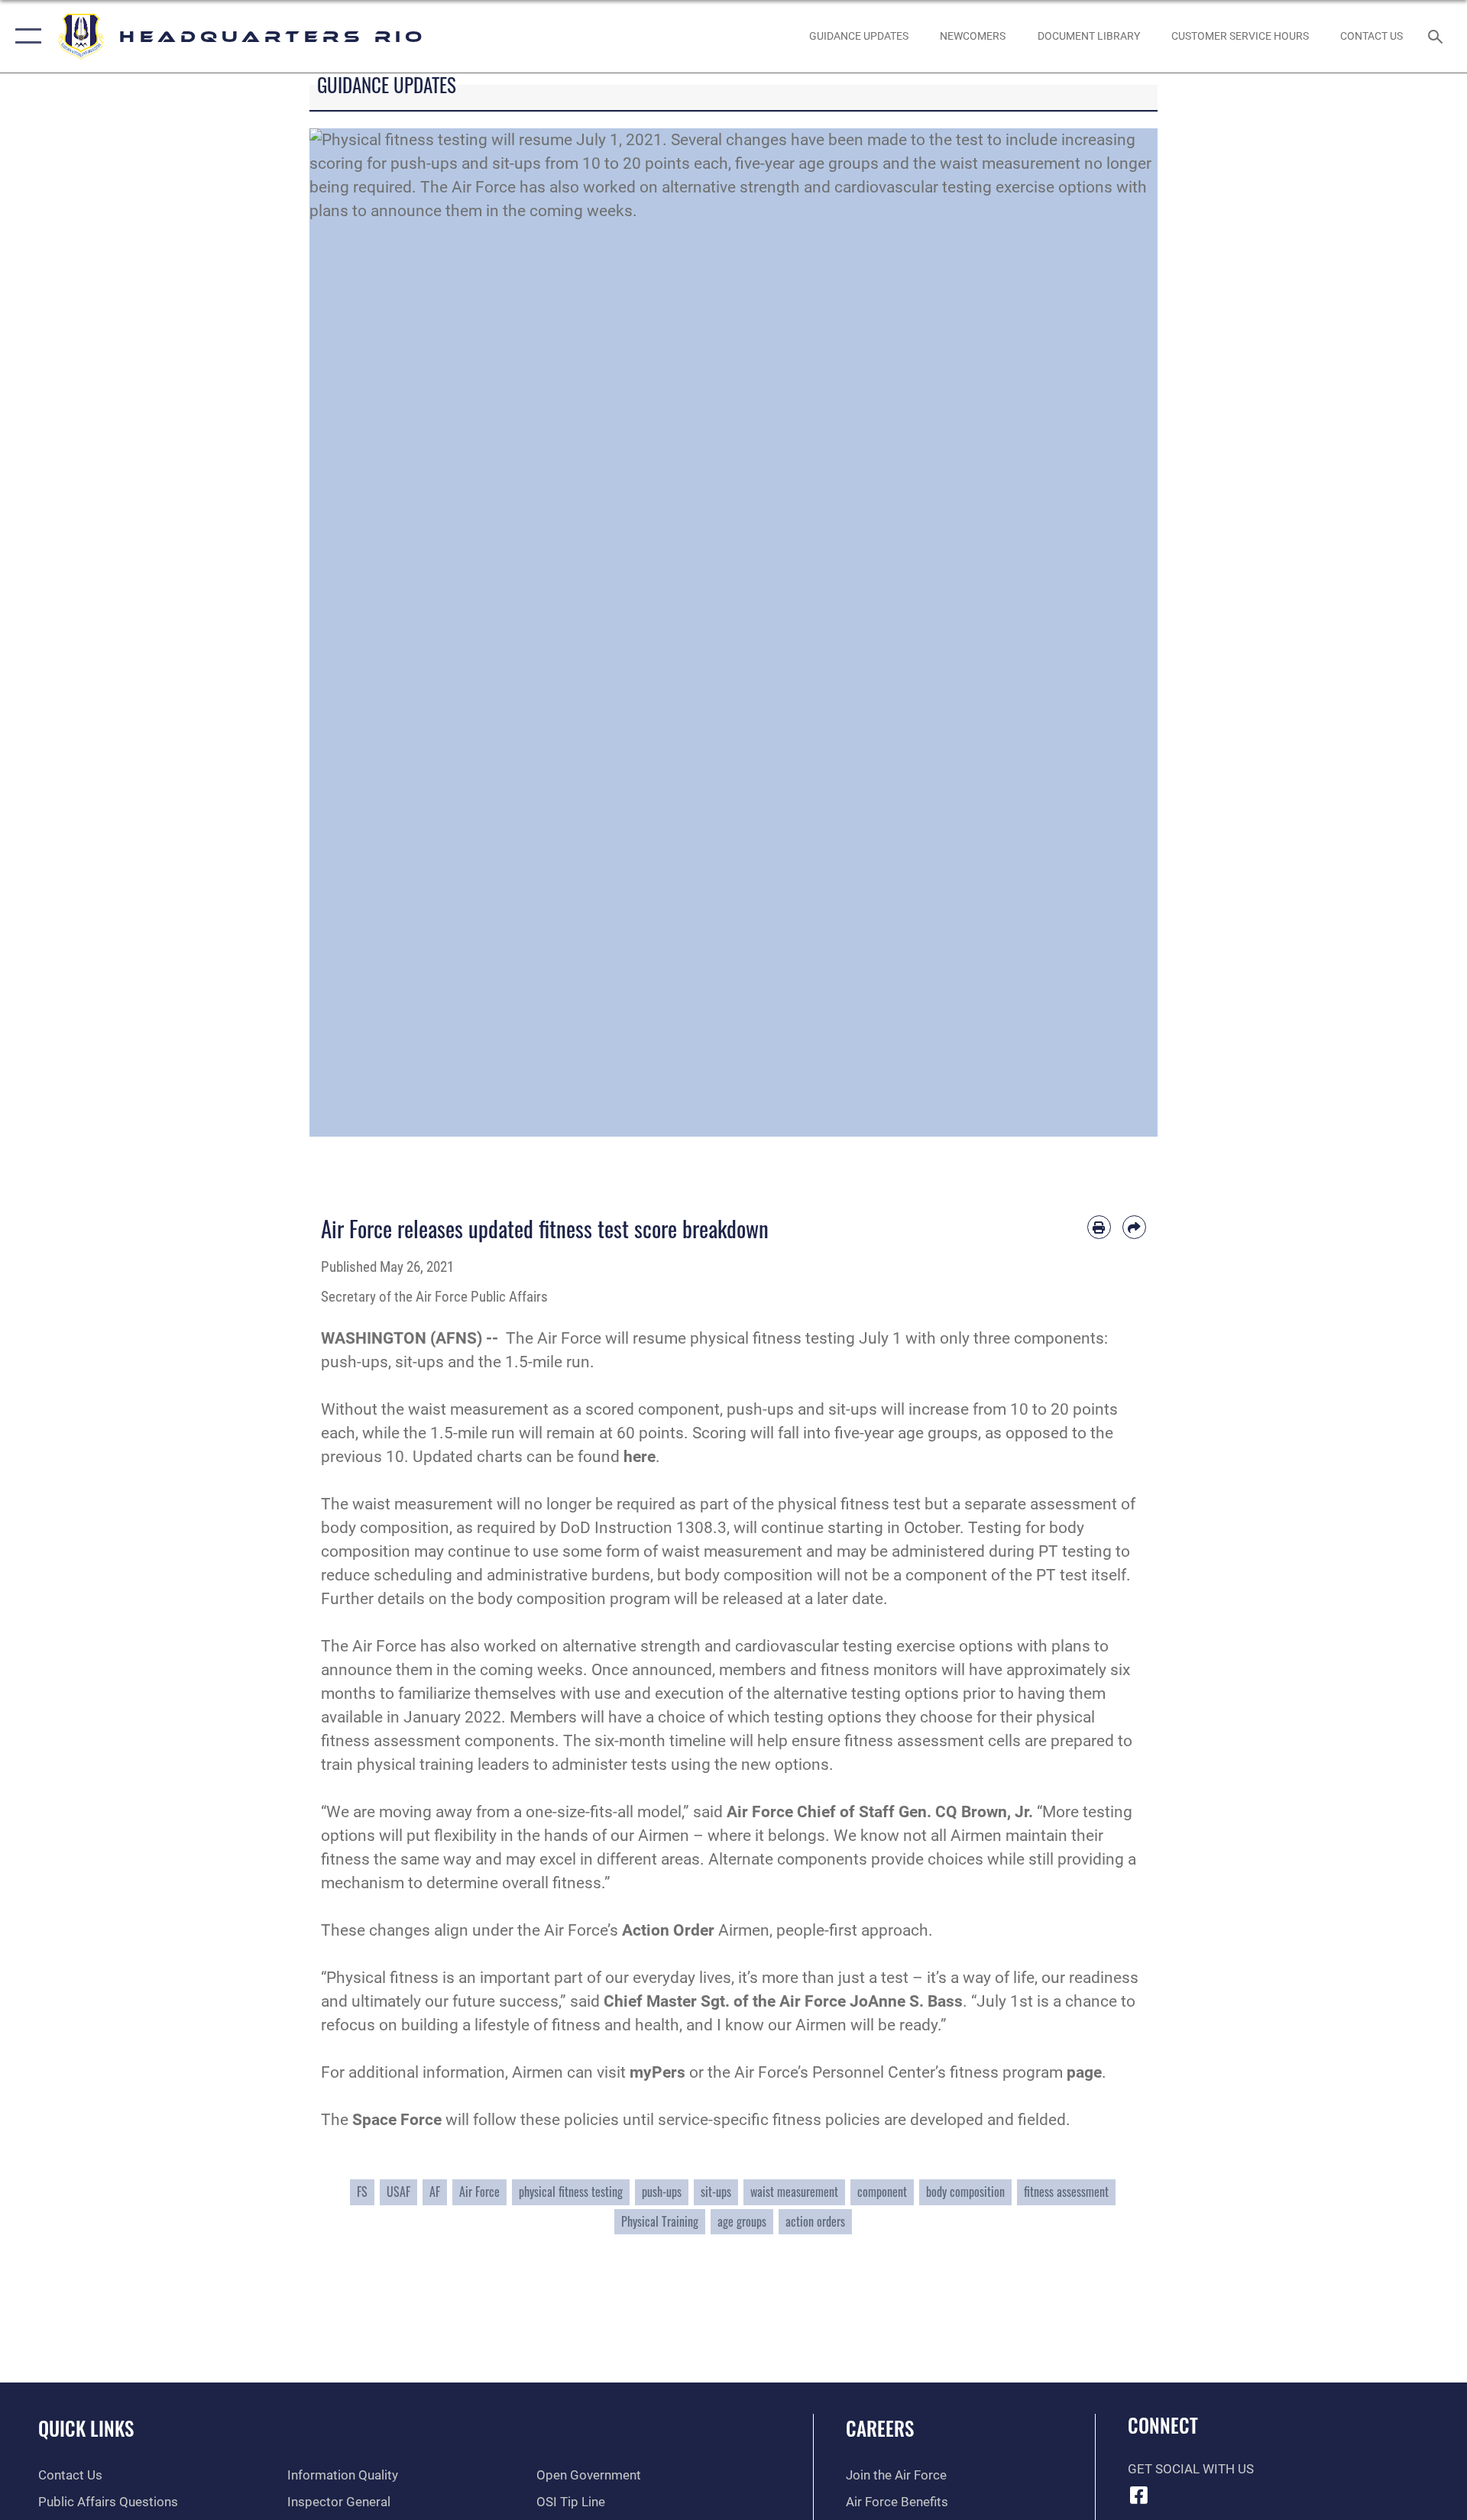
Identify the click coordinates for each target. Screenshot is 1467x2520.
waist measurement (794, 2192)
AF (435, 2192)
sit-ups (716, 2192)
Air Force (479, 2192)
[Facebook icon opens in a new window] (1139, 2495)
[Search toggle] (1437, 36)
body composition (965, 2192)
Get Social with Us (1191, 2469)
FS (362, 2192)
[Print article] (1099, 1227)
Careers (880, 2428)
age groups (742, 2221)
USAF (398, 2192)
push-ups (662, 2192)
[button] (25, 36)
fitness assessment (1066, 2192)
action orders (815, 2221)
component (882, 2192)
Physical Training (660, 2221)
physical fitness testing (571, 2192)
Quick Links (86, 2428)
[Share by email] (1134, 1227)
